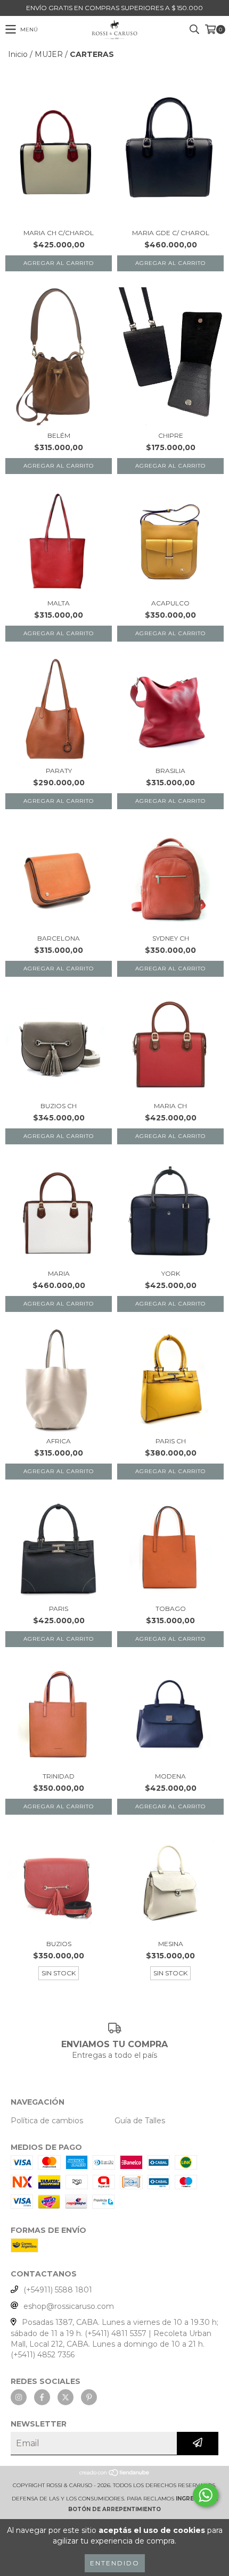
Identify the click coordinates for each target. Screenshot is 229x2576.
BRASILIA (170, 771)
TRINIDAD (59, 1776)
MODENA (170, 1776)
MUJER (49, 54)
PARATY (59, 771)
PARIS (59, 1609)
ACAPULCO (170, 603)
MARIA (59, 1273)
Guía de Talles (140, 2121)
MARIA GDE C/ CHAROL (171, 233)
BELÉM (59, 435)
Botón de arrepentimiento (114, 2509)
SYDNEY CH (171, 938)
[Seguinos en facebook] (42, 2397)
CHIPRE (171, 435)
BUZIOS (59, 1944)
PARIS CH (171, 1441)
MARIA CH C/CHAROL (59, 233)
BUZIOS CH (59, 1106)
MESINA (171, 1944)
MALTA (59, 603)
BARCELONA (59, 938)
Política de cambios (47, 2121)
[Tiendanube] (115, 2475)
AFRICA (59, 1441)
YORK (171, 1273)
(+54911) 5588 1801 (58, 2290)
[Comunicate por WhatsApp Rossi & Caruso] (206, 2495)
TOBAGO (171, 1609)
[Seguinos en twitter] (66, 2397)
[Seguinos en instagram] (19, 2397)
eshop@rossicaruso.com (69, 2306)
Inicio (18, 54)
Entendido (115, 2563)
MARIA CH (170, 1106)
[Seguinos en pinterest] (89, 2397)
